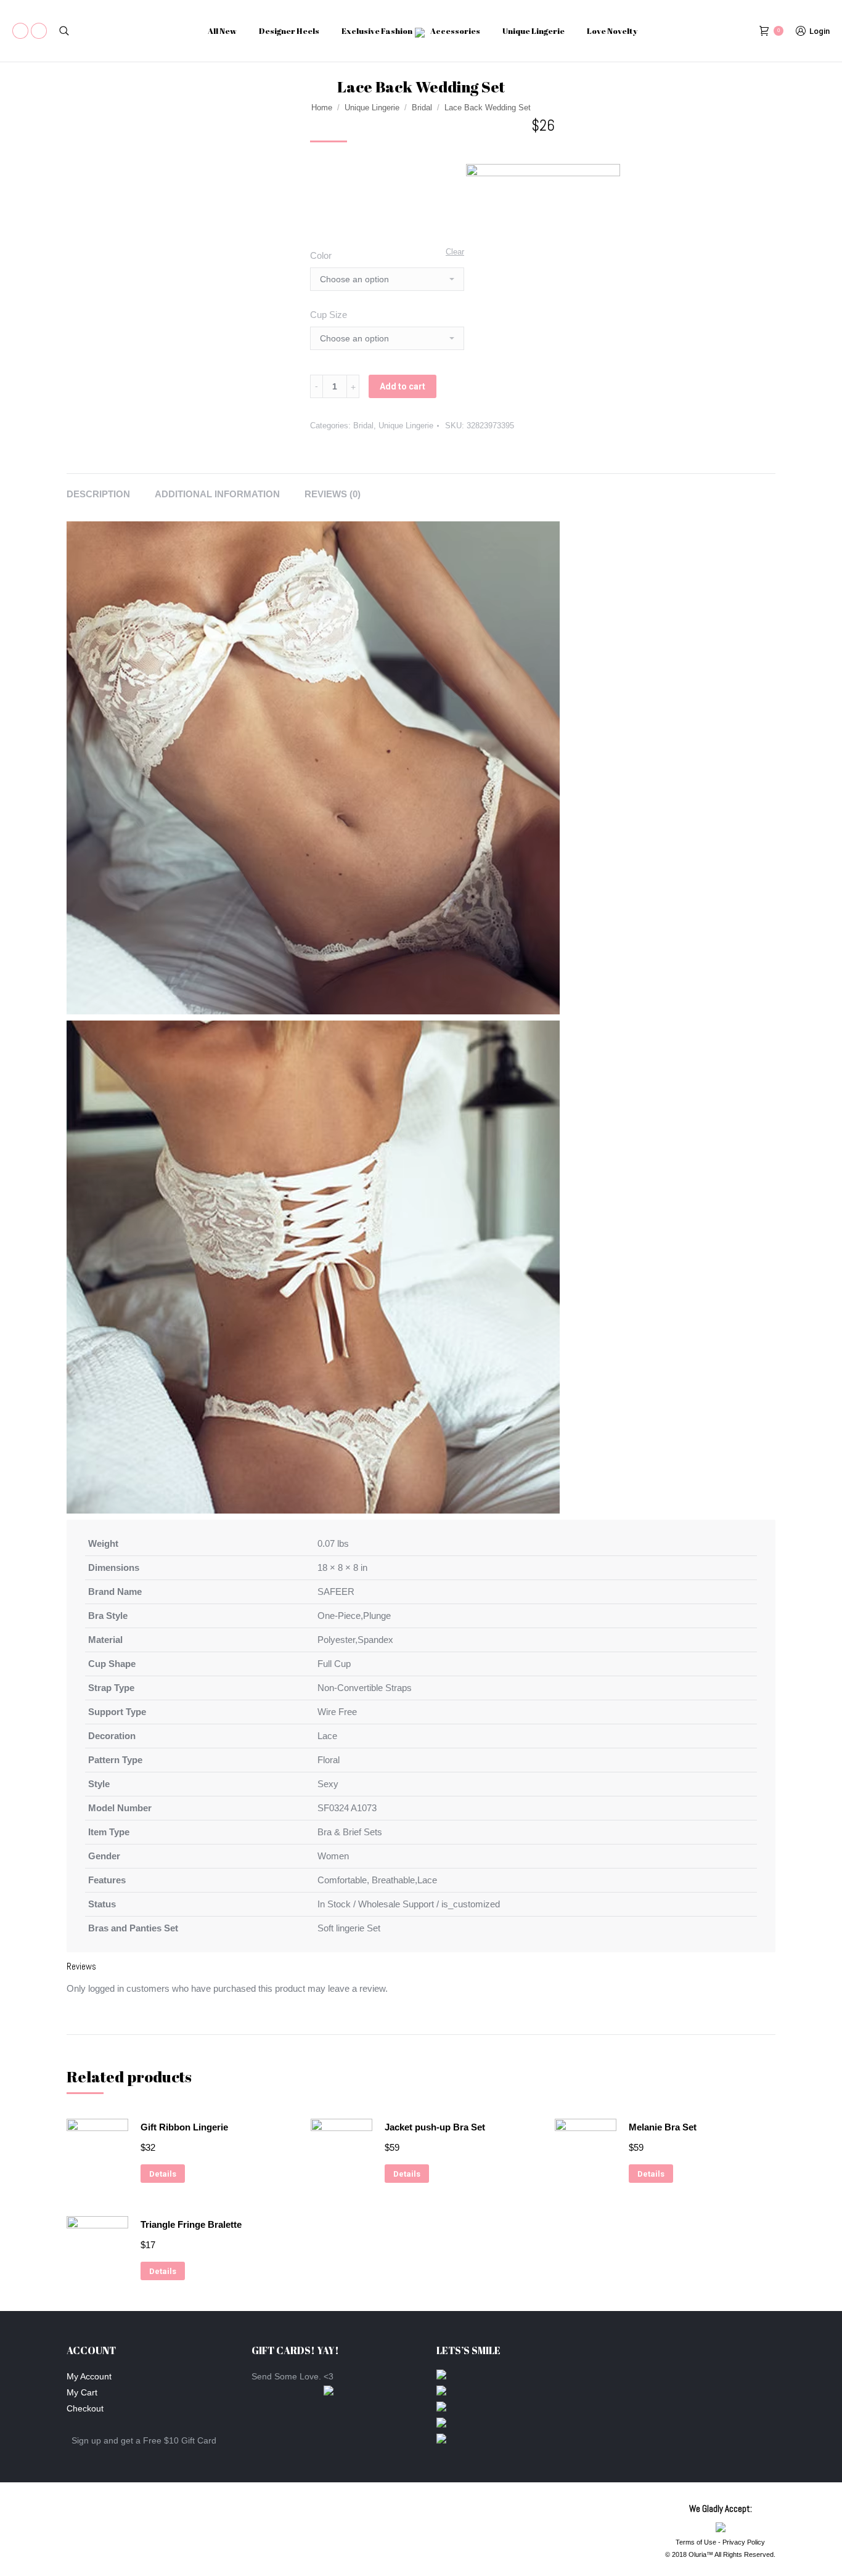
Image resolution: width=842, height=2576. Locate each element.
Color (321, 255)
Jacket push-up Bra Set (435, 2127)
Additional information (217, 494)
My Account (89, 2376)
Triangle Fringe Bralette (191, 2224)
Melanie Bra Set (663, 2127)
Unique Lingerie (372, 108)
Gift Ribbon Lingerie (184, 2127)
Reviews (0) (333, 494)
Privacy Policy (744, 2542)
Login (820, 31)
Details (163, 2174)
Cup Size (329, 315)
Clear (455, 252)
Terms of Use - (699, 2542)
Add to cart (403, 386)
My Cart (82, 2392)
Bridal (422, 108)
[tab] (98, 488)
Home (322, 108)
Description (98, 494)
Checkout (85, 2408)
